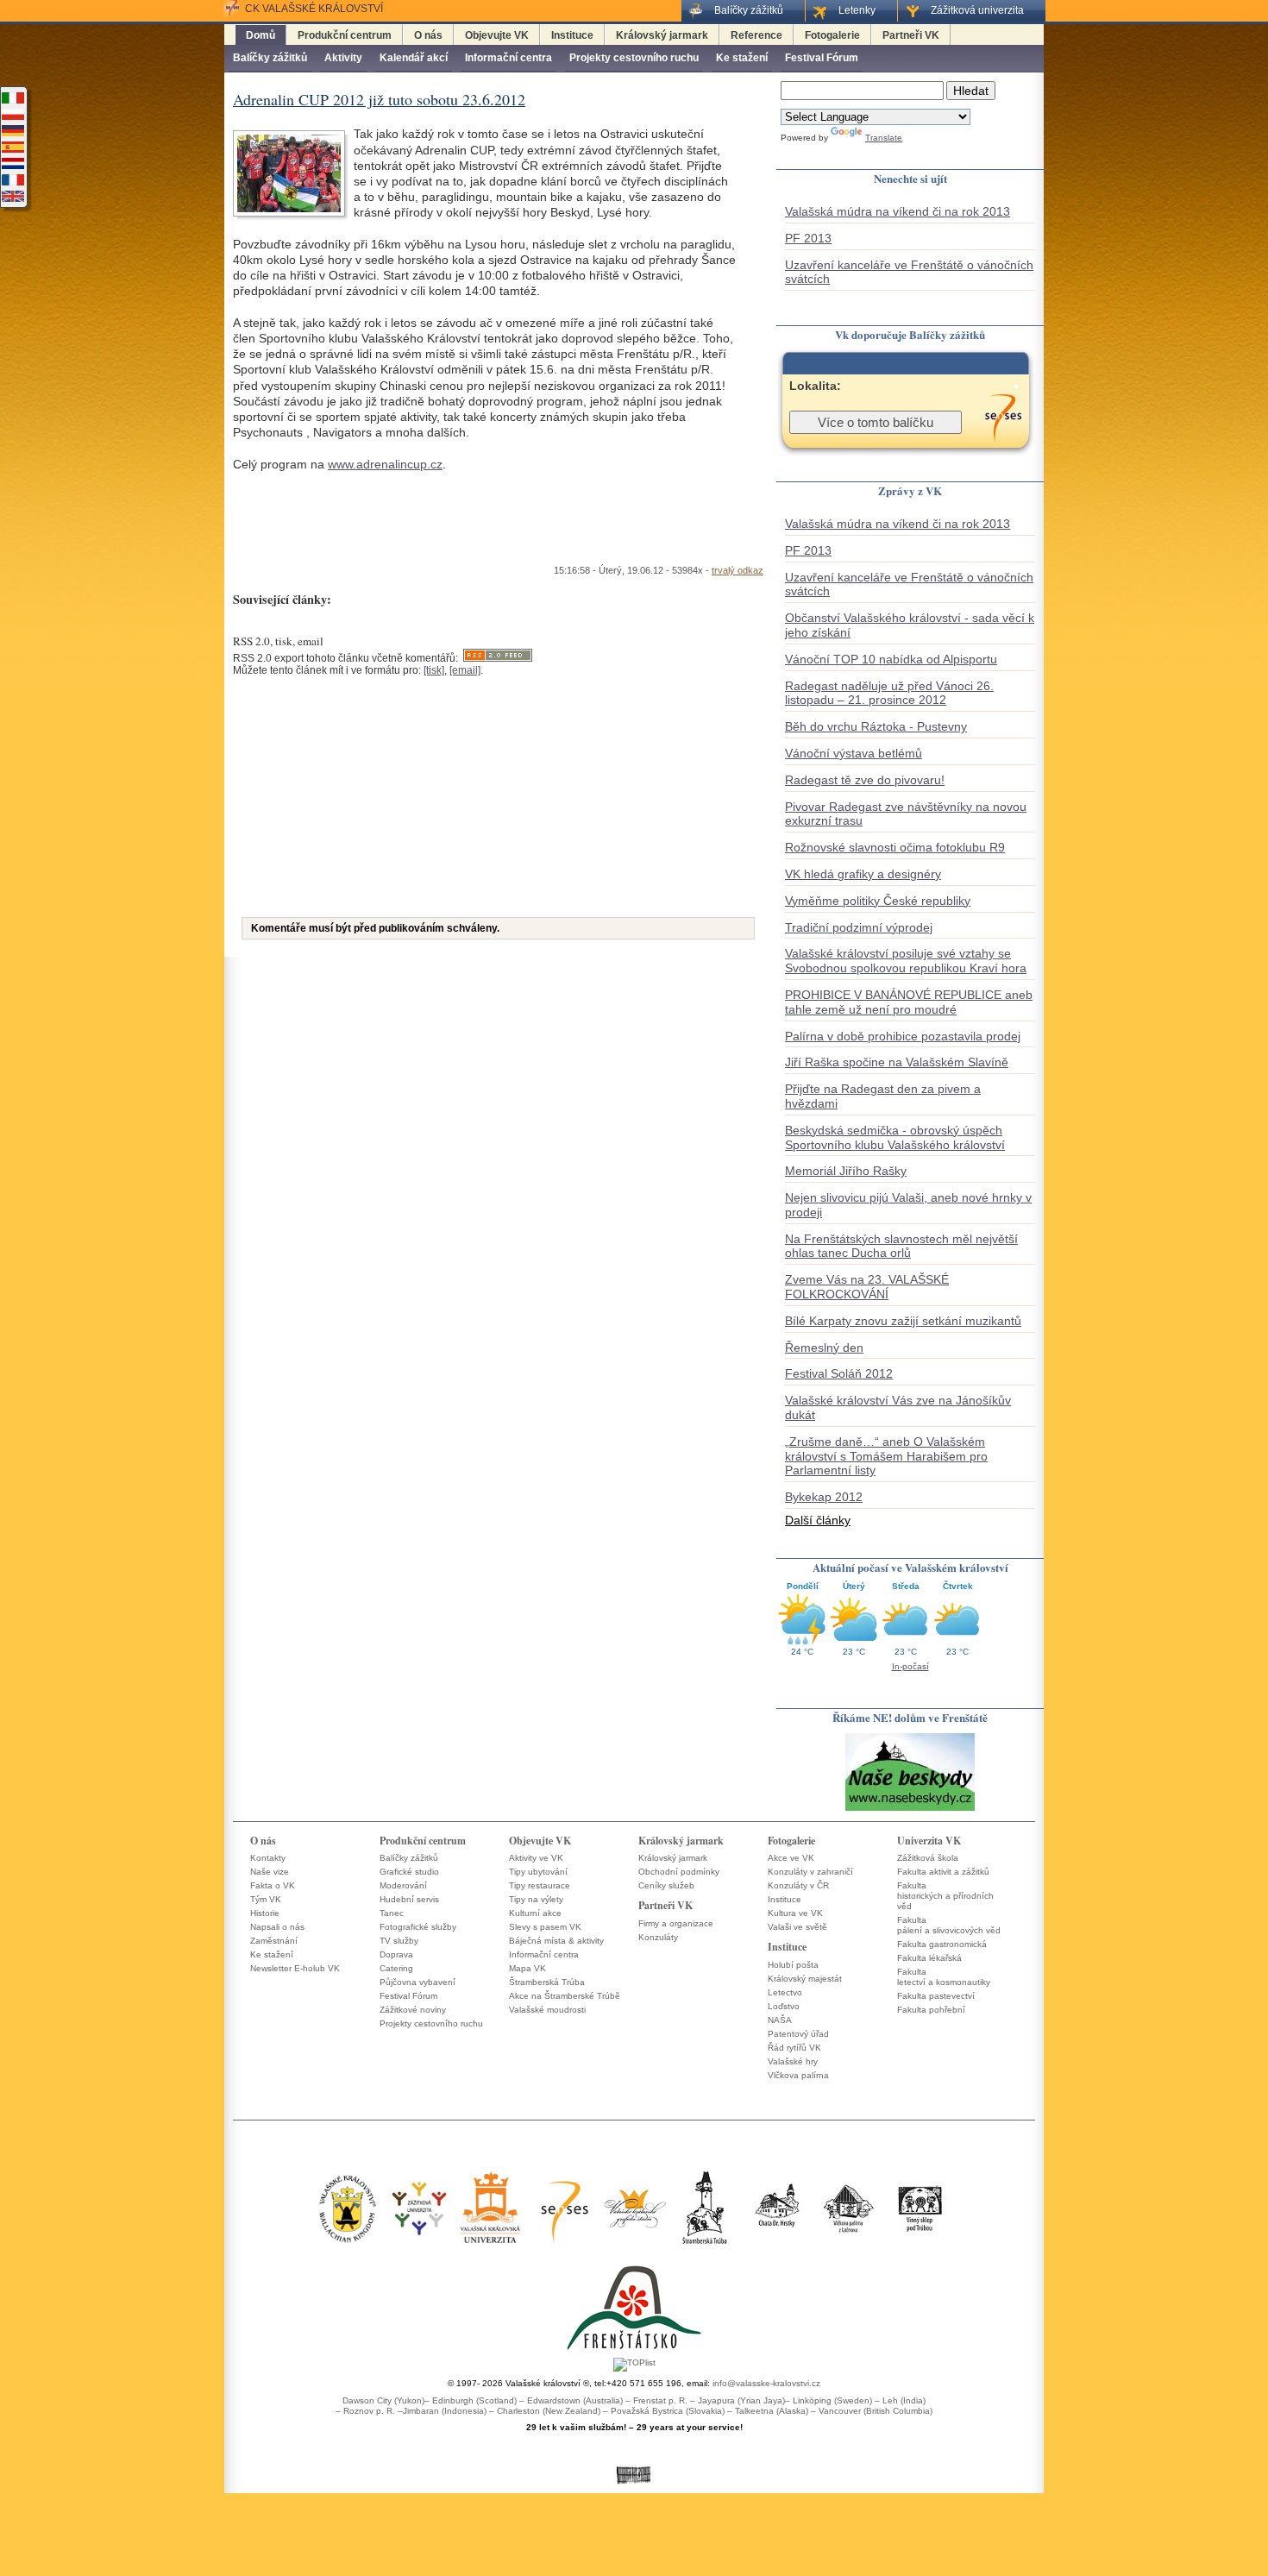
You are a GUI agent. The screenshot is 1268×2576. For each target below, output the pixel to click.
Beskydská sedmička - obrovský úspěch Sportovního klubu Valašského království (895, 1137)
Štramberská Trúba (547, 1982)
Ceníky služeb (666, 1885)
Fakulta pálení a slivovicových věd (949, 1925)
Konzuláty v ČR (798, 1885)
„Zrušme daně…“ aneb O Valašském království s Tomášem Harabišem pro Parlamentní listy (886, 1456)
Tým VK (266, 1899)
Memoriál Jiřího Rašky (846, 1171)
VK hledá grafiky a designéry (863, 874)
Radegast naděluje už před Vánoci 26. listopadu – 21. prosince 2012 (889, 693)
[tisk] (434, 670)
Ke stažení (742, 58)
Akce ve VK (791, 1858)
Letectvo (785, 1992)
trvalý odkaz (738, 570)
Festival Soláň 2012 (839, 1373)
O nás (428, 35)
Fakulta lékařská (929, 1958)
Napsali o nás (277, 1927)
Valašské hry (793, 2061)
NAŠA (780, 2020)
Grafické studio (409, 1872)
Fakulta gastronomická (942, 1944)
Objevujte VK (497, 35)
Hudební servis (409, 1899)
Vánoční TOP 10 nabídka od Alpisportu (891, 659)
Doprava (396, 1954)
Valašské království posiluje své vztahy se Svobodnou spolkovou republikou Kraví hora (906, 961)
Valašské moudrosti (547, 2010)
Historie (265, 1913)
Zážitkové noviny (413, 2010)
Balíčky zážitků (270, 58)
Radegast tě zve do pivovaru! (865, 780)
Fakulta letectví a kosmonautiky (944, 1977)
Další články (818, 1520)
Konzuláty (658, 1937)
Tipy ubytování (538, 1872)
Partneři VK (911, 35)
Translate (884, 138)
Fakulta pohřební (931, 2010)
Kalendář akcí (414, 58)
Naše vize (270, 1872)
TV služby (399, 1941)
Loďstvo (784, 2006)
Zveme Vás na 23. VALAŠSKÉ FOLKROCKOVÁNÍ (867, 1287)
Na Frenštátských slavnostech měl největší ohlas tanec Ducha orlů (901, 1246)
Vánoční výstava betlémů (854, 753)
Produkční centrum (345, 35)
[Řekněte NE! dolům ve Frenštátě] (910, 1809)
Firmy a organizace (676, 1923)
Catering (396, 1968)
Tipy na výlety (536, 1899)
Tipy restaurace (540, 1885)
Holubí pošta (793, 1965)
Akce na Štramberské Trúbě (565, 1996)
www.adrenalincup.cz (385, 464)
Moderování (403, 1885)
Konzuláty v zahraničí (810, 1872)
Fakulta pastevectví (936, 1996)
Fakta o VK (273, 1885)
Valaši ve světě (797, 1927)
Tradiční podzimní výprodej (859, 927)
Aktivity (343, 58)
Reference (756, 35)
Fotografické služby (418, 1927)
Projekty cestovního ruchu (634, 58)
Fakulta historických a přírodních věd (945, 1896)
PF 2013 (808, 238)
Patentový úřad (798, 2034)
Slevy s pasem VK (545, 1927)
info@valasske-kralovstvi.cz (766, 2383)
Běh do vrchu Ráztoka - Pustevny (876, 726)
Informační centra (508, 58)
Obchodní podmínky (679, 1872)
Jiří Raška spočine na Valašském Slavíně (897, 1062)
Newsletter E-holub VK (295, 1968)
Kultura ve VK (795, 1913)
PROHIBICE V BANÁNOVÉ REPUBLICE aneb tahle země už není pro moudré (909, 1002)
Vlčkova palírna (798, 2075)
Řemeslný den (824, 1348)
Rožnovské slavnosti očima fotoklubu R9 (895, 847)
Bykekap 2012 (824, 1497)
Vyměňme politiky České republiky (878, 901)
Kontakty (268, 1858)
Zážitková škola (928, 1858)
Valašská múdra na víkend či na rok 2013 (898, 211)
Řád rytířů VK (794, 2048)
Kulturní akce (535, 1913)
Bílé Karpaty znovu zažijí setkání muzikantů (903, 1321)
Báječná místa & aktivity (556, 1941)
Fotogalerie (832, 35)
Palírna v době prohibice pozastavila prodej (903, 1036)
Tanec (392, 1913)
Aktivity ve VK (536, 1858)
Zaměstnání (274, 1941)
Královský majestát (805, 1979)
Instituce (572, 35)
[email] (465, 670)
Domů (261, 35)
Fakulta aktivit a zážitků (943, 1872)
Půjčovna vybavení (417, 1982)
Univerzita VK (929, 1841)
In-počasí (910, 1666)
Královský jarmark (662, 35)
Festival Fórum (822, 58)
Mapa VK (527, 1968)
